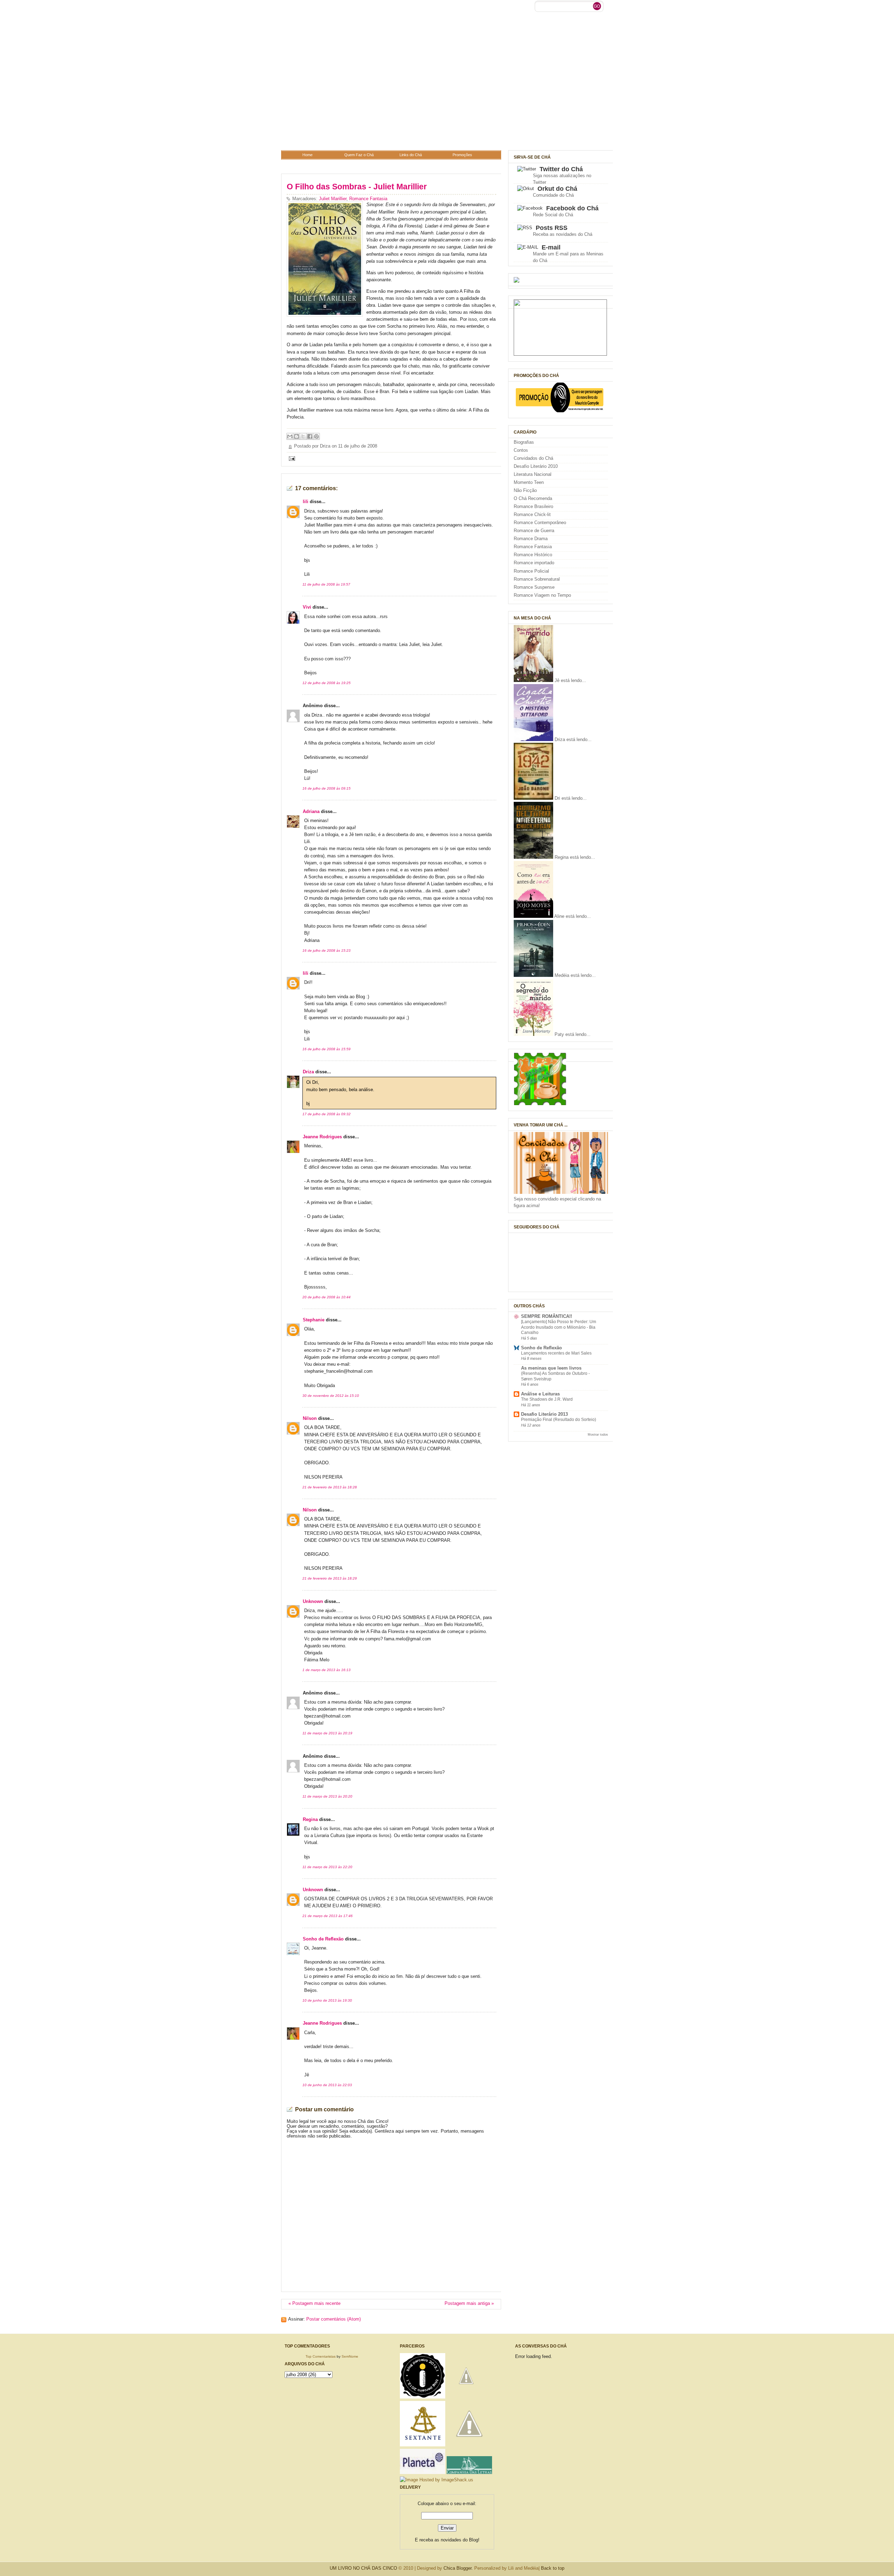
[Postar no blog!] (296, 436)
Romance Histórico (533, 555)
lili (306, 502)
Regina (310, 1820)
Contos (521, 450)
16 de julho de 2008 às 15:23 (327, 950)
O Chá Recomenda (533, 499)
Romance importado (534, 563)
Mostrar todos (598, 1434)
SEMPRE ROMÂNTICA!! (547, 1316)
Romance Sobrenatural (537, 579)
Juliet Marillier (333, 199)
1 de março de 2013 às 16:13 (327, 1670)
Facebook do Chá (572, 208)
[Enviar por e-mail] (290, 436)
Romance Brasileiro (533, 507)
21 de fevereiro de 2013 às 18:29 (330, 1578)
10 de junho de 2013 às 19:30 (327, 2000)
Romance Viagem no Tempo (542, 595)
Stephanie (314, 1320)
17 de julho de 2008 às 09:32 (327, 1114)
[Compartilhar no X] (303, 436)
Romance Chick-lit (532, 515)
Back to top (553, 2568)
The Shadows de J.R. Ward (547, 1399)
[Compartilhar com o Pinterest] (316, 436)
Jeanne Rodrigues (322, 1137)
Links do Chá (411, 155)
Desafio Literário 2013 (544, 1414)
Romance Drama (531, 539)
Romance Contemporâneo (540, 523)
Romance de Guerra (534, 531)
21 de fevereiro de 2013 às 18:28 (330, 1487)
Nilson (310, 1418)
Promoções (462, 155)
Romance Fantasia (368, 199)
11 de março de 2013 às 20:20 (327, 1796)
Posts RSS (552, 228)
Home (307, 155)
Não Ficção (525, 491)
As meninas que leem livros (551, 1368)
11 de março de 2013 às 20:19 (327, 1733)
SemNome (350, 2356)
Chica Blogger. (458, 2568)
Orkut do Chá (557, 189)
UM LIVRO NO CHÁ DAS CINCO (363, 2568)
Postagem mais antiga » (469, 2303)
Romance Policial (531, 571)
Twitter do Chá (561, 169)
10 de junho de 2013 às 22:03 (327, 2085)
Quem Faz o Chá (359, 155)
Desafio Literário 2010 (536, 466)
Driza (308, 1072)
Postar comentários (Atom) (334, 2319)
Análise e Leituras (540, 1394)
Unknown (313, 1602)
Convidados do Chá (533, 458)
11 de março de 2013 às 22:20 (327, 1867)
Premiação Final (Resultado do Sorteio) (559, 1420)
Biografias (524, 442)
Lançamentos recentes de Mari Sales (556, 1353)
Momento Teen (529, 482)
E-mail (551, 247)
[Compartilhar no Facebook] (310, 436)
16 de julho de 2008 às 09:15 (327, 788)
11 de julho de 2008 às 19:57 (326, 584)
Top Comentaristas (321, 2356)
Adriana (311, 812)
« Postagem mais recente (314, 2303)
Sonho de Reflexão (323, 1939)
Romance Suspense (534, 587)
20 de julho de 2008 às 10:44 (327, 1297)
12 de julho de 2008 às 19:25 (327, 683)
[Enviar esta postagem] (291, 458)
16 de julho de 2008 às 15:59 (327, 1049)
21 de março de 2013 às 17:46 (328, 1916)
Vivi (307, 607)
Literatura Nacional (533, 474)
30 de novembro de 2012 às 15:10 (331, 1396)
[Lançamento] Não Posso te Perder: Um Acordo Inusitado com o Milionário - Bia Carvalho (559, 1327)
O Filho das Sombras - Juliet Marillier (357, 187)
